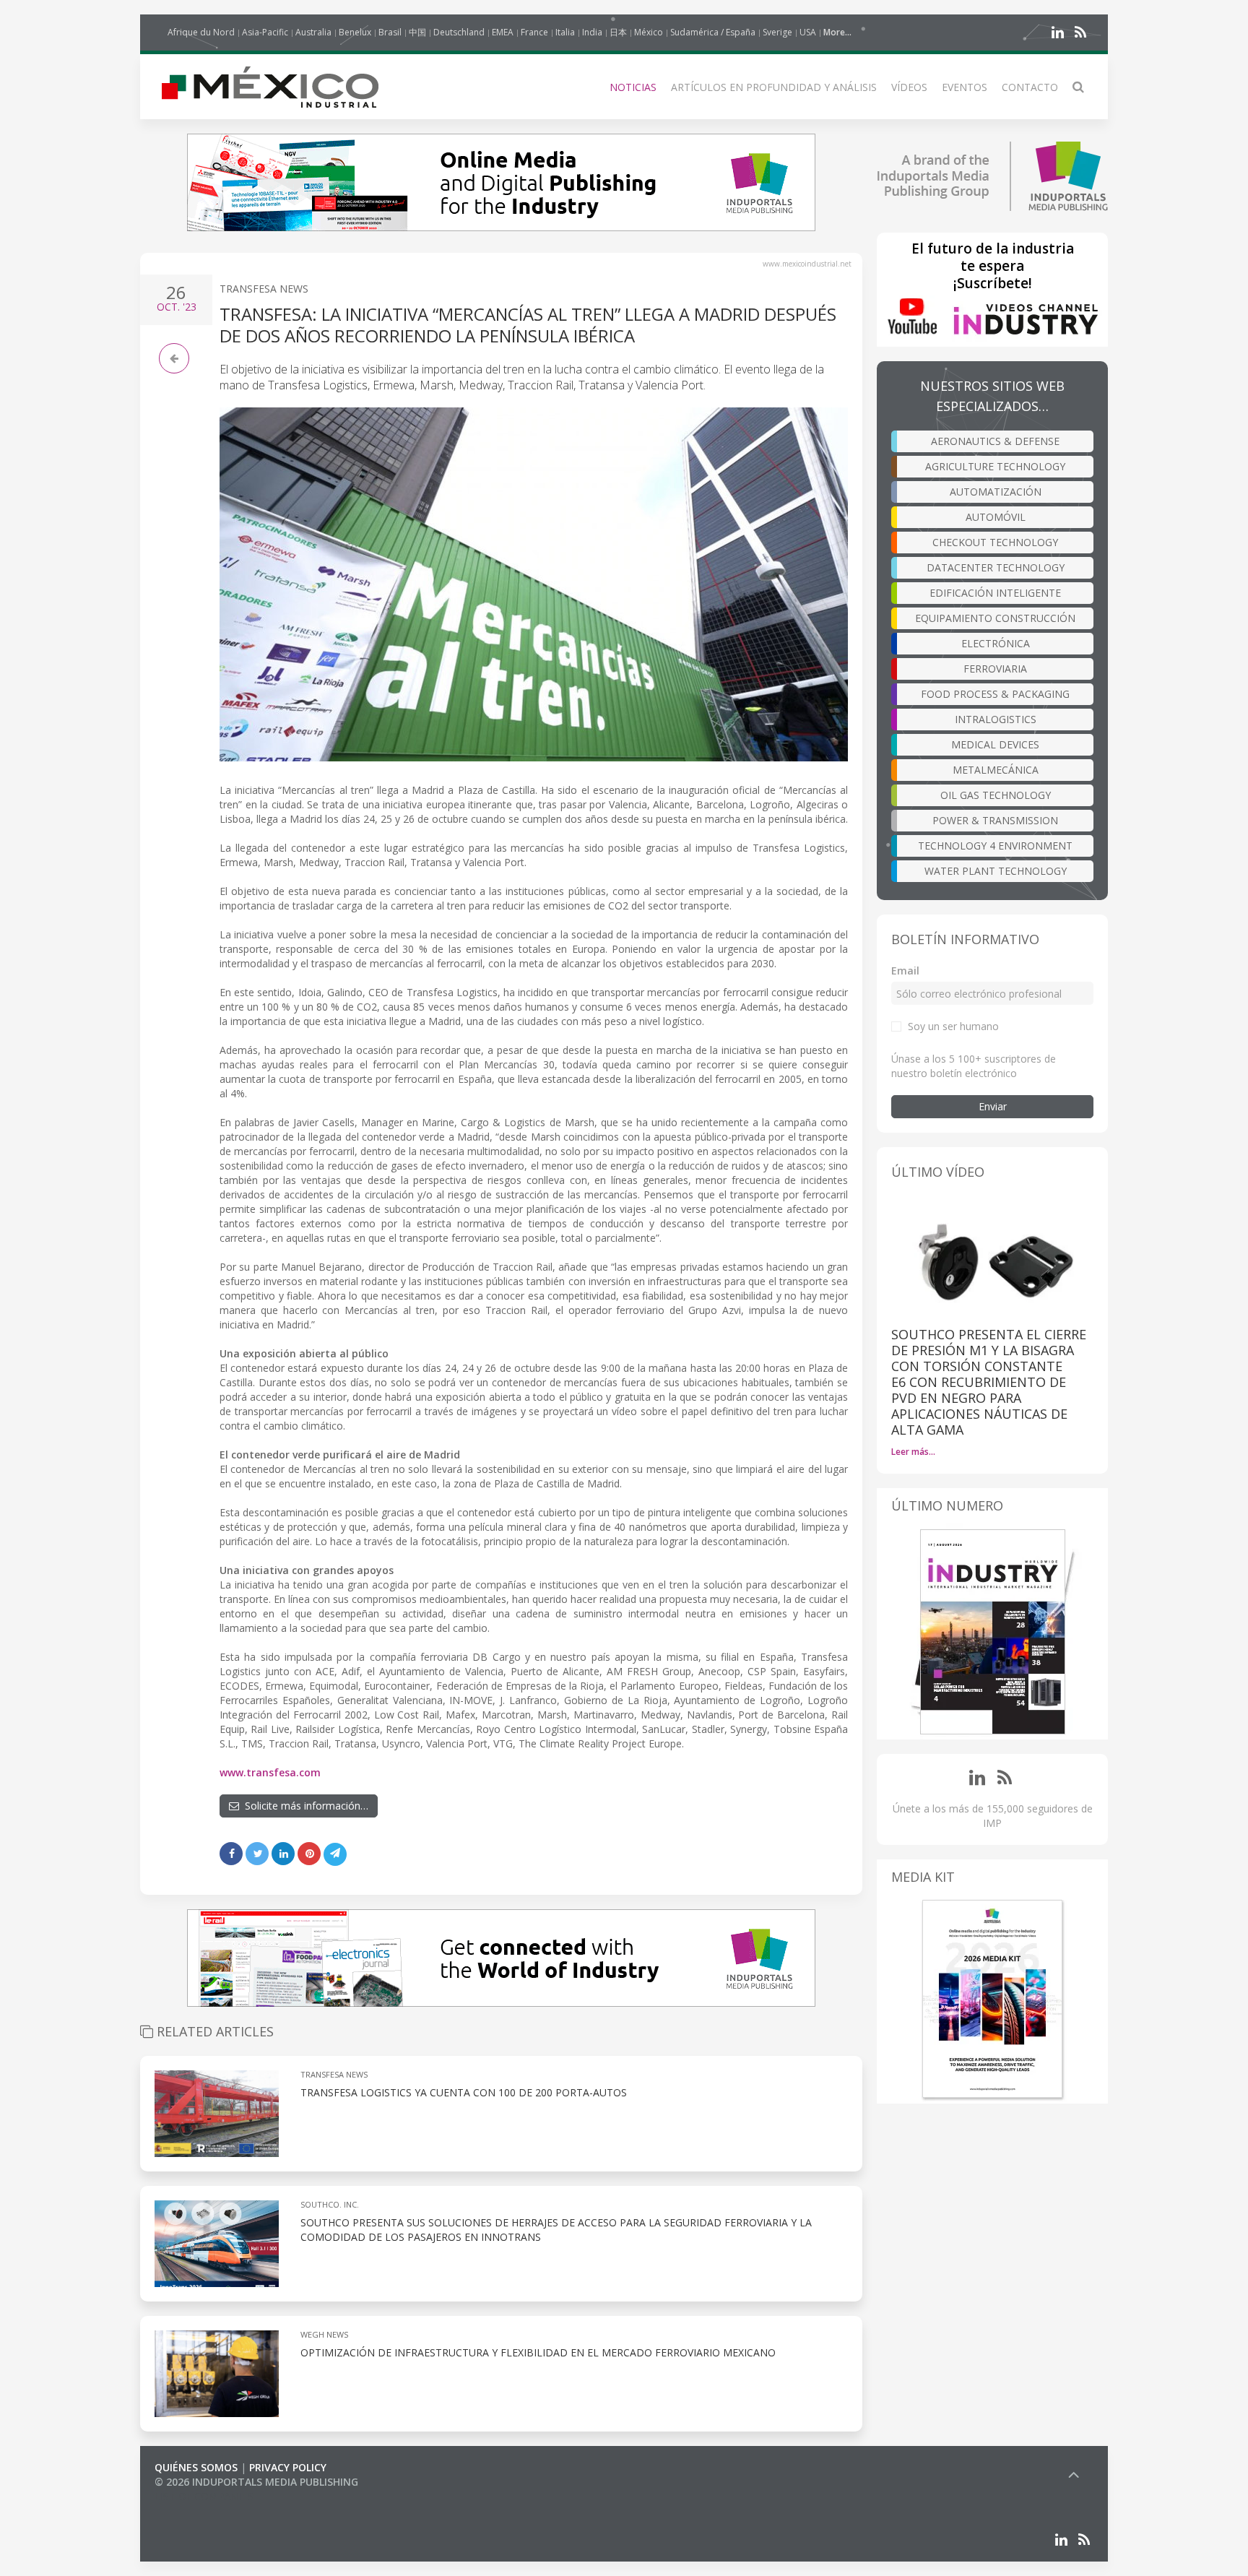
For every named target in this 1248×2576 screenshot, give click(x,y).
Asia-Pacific (265, 32)
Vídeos (909, 87)
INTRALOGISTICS (996, 719)
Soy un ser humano (953, 1026)
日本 (618, 32)
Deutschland (459, 32)
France (534, 32)
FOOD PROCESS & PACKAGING (995, 694)
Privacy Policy (288, 2467)
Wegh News (324, 2334)
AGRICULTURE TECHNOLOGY (995, 466)
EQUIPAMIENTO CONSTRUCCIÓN (995, 618)
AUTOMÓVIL (996, 517)
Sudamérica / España (713, 32)
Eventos (965, 87)
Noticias (633, 87)
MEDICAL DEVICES (995, 744)
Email (905, 971)
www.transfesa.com (270, 1772)
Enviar (993, 1106)
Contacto (1030, 87)
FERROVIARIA (995, 669)
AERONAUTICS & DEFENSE (995, 441)
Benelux (355, 32)
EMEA (503, 32)
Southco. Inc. (330, 2204)
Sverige (777, 32)
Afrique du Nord (201, 32)
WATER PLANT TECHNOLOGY (996, 871)
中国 (417, 32)
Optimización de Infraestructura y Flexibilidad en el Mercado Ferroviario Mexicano (538, 2352)
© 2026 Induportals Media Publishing (256, 2482)
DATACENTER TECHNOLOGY (996, 567)
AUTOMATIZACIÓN (996, 492)
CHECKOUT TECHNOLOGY (995, 542)
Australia (313, 32)
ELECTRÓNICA (996, 643)
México (649, 32)
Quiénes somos (196, 2467)
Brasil (390, 32)
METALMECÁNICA (996, 770)
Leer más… (913, 1452)
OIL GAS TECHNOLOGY (996, 795)
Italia (565, 32)
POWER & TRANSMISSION (995, 820)
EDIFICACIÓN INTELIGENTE (995, 593)
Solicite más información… (304, 1806)
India (592, 32)
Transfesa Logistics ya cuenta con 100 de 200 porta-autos (464, 2092)
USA (808, 32)
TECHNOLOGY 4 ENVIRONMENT (995, 846)
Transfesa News (264, 289)
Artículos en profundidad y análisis (774, 87)
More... (837, 32)
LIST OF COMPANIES (204, 2496)
